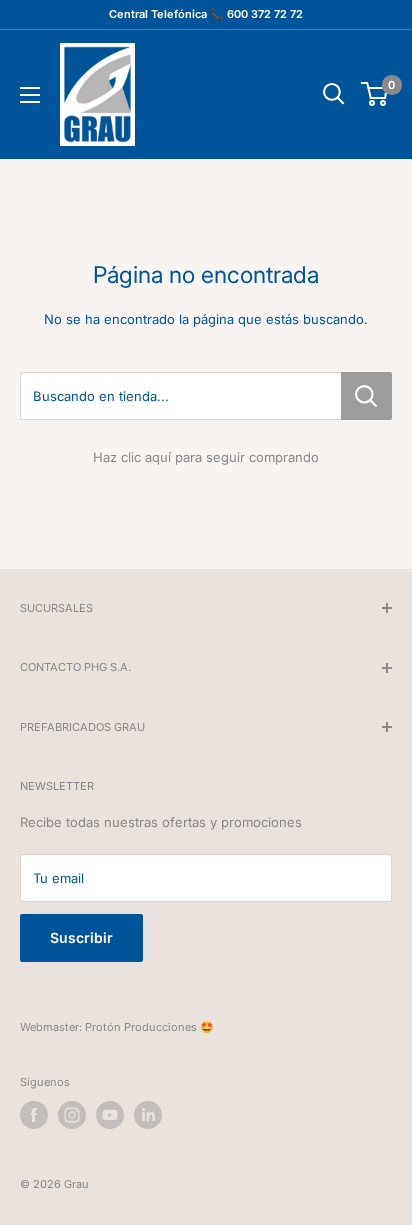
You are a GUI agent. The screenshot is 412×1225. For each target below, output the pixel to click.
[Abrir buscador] (334, 94)
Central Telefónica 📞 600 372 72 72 (206, 14)
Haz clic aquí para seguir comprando (206, 457)
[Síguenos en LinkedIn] (148, 1115)
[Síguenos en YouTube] (110, 1115)
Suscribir (81, 937)
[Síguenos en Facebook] (34, 1115)
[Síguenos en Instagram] (72, 1115)
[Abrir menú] (30, 95)
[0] (375, 94)
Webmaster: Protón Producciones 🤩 (117, 1027)
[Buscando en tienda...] (366, 396)
